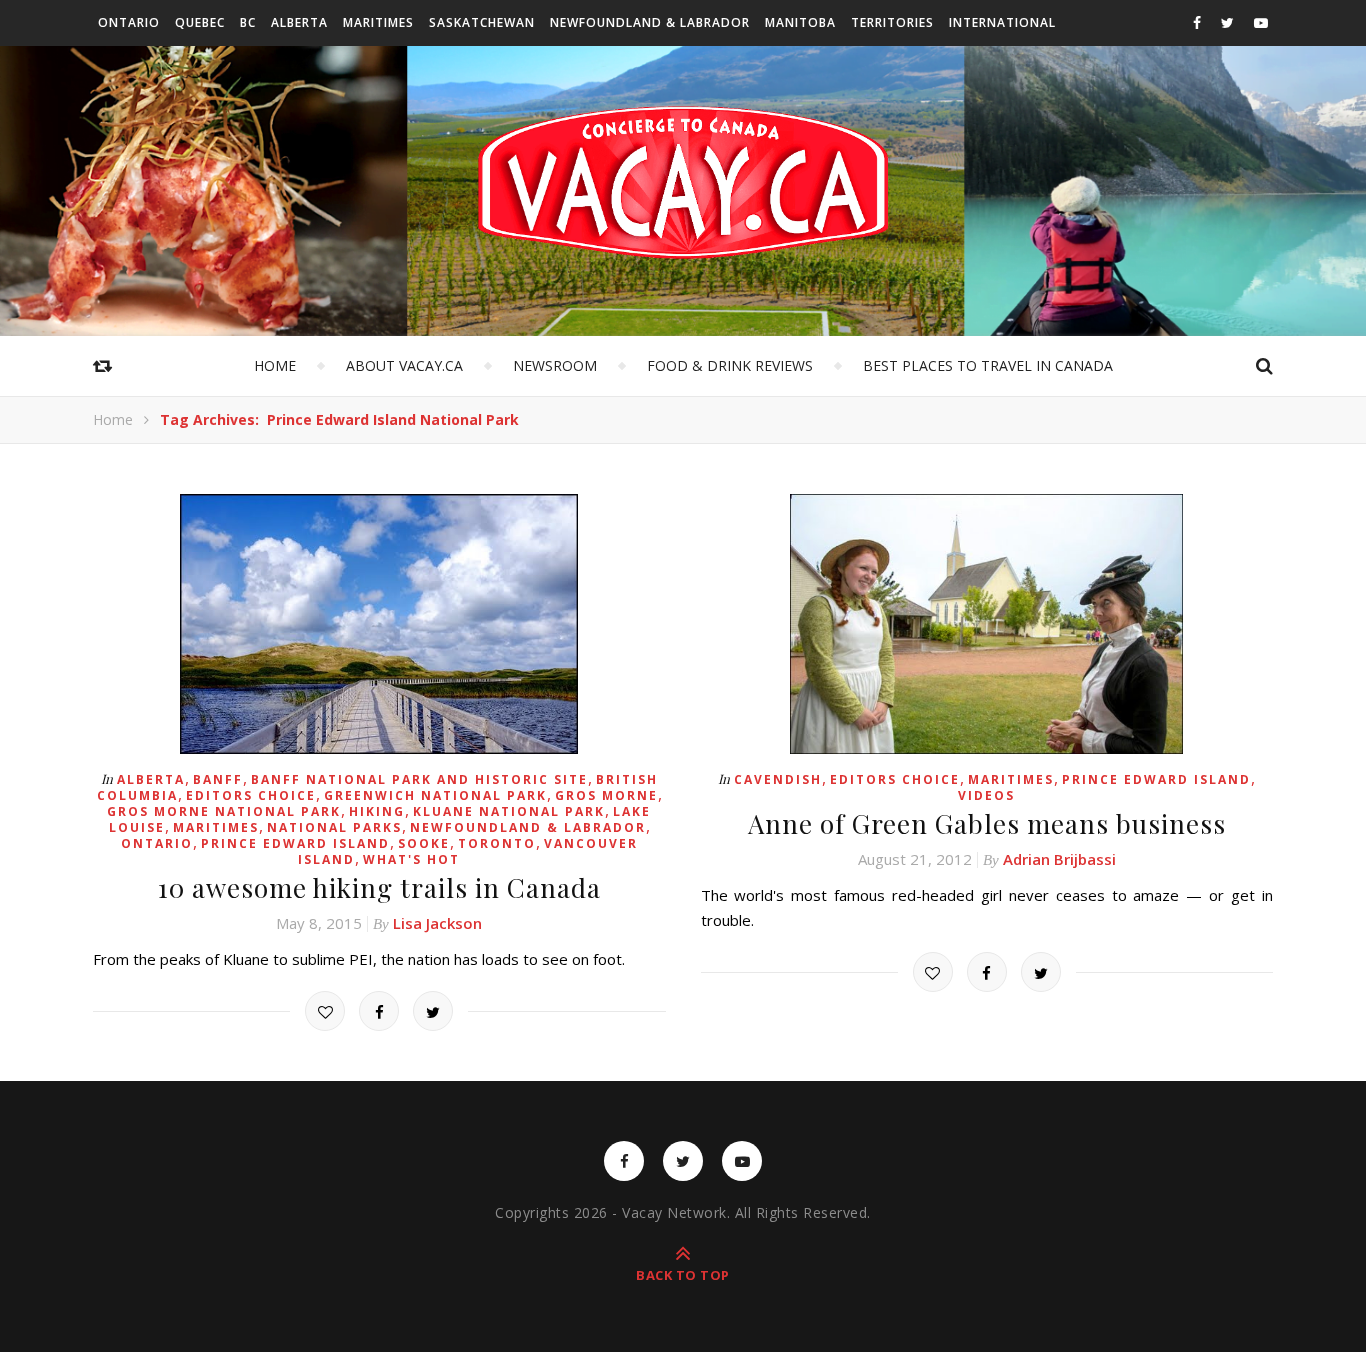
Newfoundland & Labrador (650, 22)
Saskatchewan (482, 22)
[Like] (325, 1011)
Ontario (129, 22)
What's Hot (411, 859)
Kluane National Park (509, 811)
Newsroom (555, 365)
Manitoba (800, 22)
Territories (892, 22)
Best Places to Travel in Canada (988, 365)
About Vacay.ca (404, 365)
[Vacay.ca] (683, 182)
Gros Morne (606, 795)
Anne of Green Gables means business (987, 823)
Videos (986, 795)
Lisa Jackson (437, 923)
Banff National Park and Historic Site (419, 779)
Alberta (299, 22)
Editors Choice (251, 795)
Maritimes (378, 22)
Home (275, 365)
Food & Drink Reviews (730, 365)
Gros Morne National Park (224, 811)
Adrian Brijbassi (1059, 859)
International (1002, 22)
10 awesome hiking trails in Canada (379, 887)
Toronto (497, 843)
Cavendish (778, 779)
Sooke (424, 843)
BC (248, 22)
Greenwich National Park (435, 795)
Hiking (377, 811)
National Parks (334, 827)
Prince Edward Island (295, 843)
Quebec (200, 22)
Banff (218, 779)
